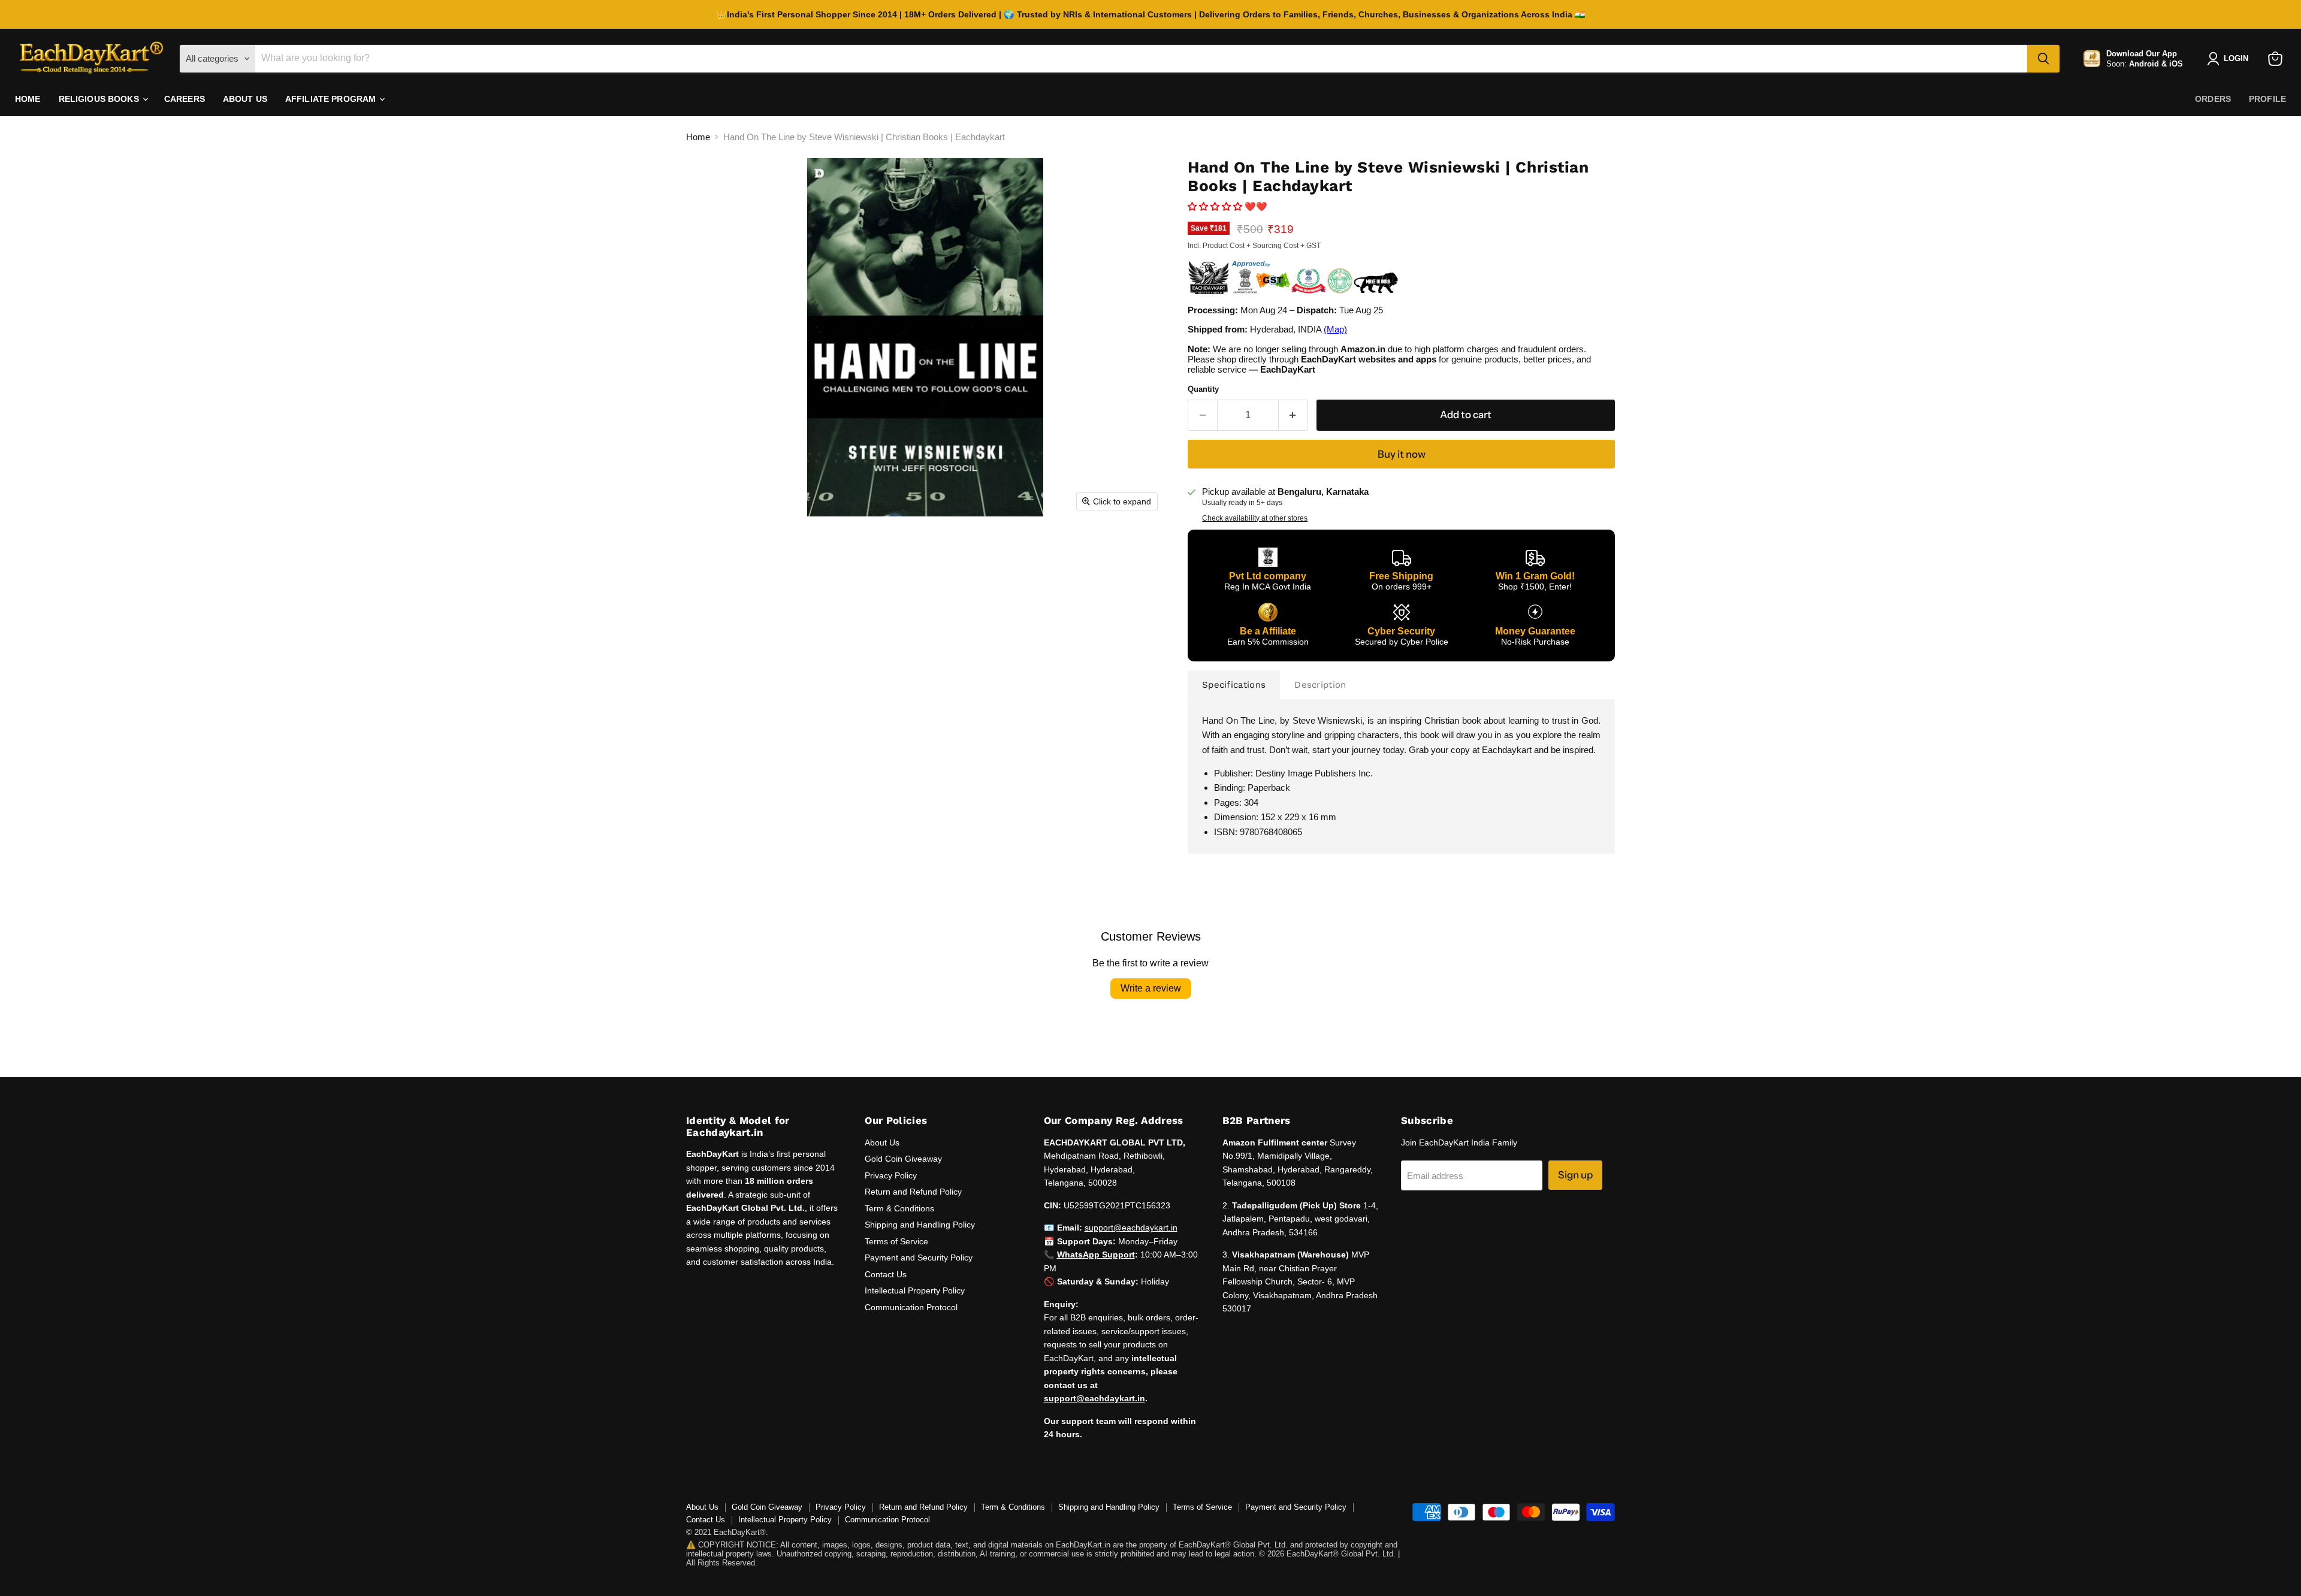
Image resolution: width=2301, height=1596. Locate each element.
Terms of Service (896, 1241)
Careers (185, 99)
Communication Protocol (911, 1307)
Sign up (1575, 1175)
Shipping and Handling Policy (920, 1225)
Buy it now (1402, 454)
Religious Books (100, 99)
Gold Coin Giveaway (903, 1159)
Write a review (1151, 988)
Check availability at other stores (1255, 518)
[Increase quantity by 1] (1293, 415)
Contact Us (886, 1274)
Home (28, 99)
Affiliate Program (332, 99)
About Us (245, 99)
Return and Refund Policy (913, 1192)
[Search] (2043, 59)
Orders (2213, 99)
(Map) (1335, 329)
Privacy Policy (891, 1175)
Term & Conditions (899, 1208)
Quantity (1203, 389)
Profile (2267, 99)
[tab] (1234, 685)
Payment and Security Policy (919, 1258)
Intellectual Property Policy (915, 1290)
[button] (1216, 206)
